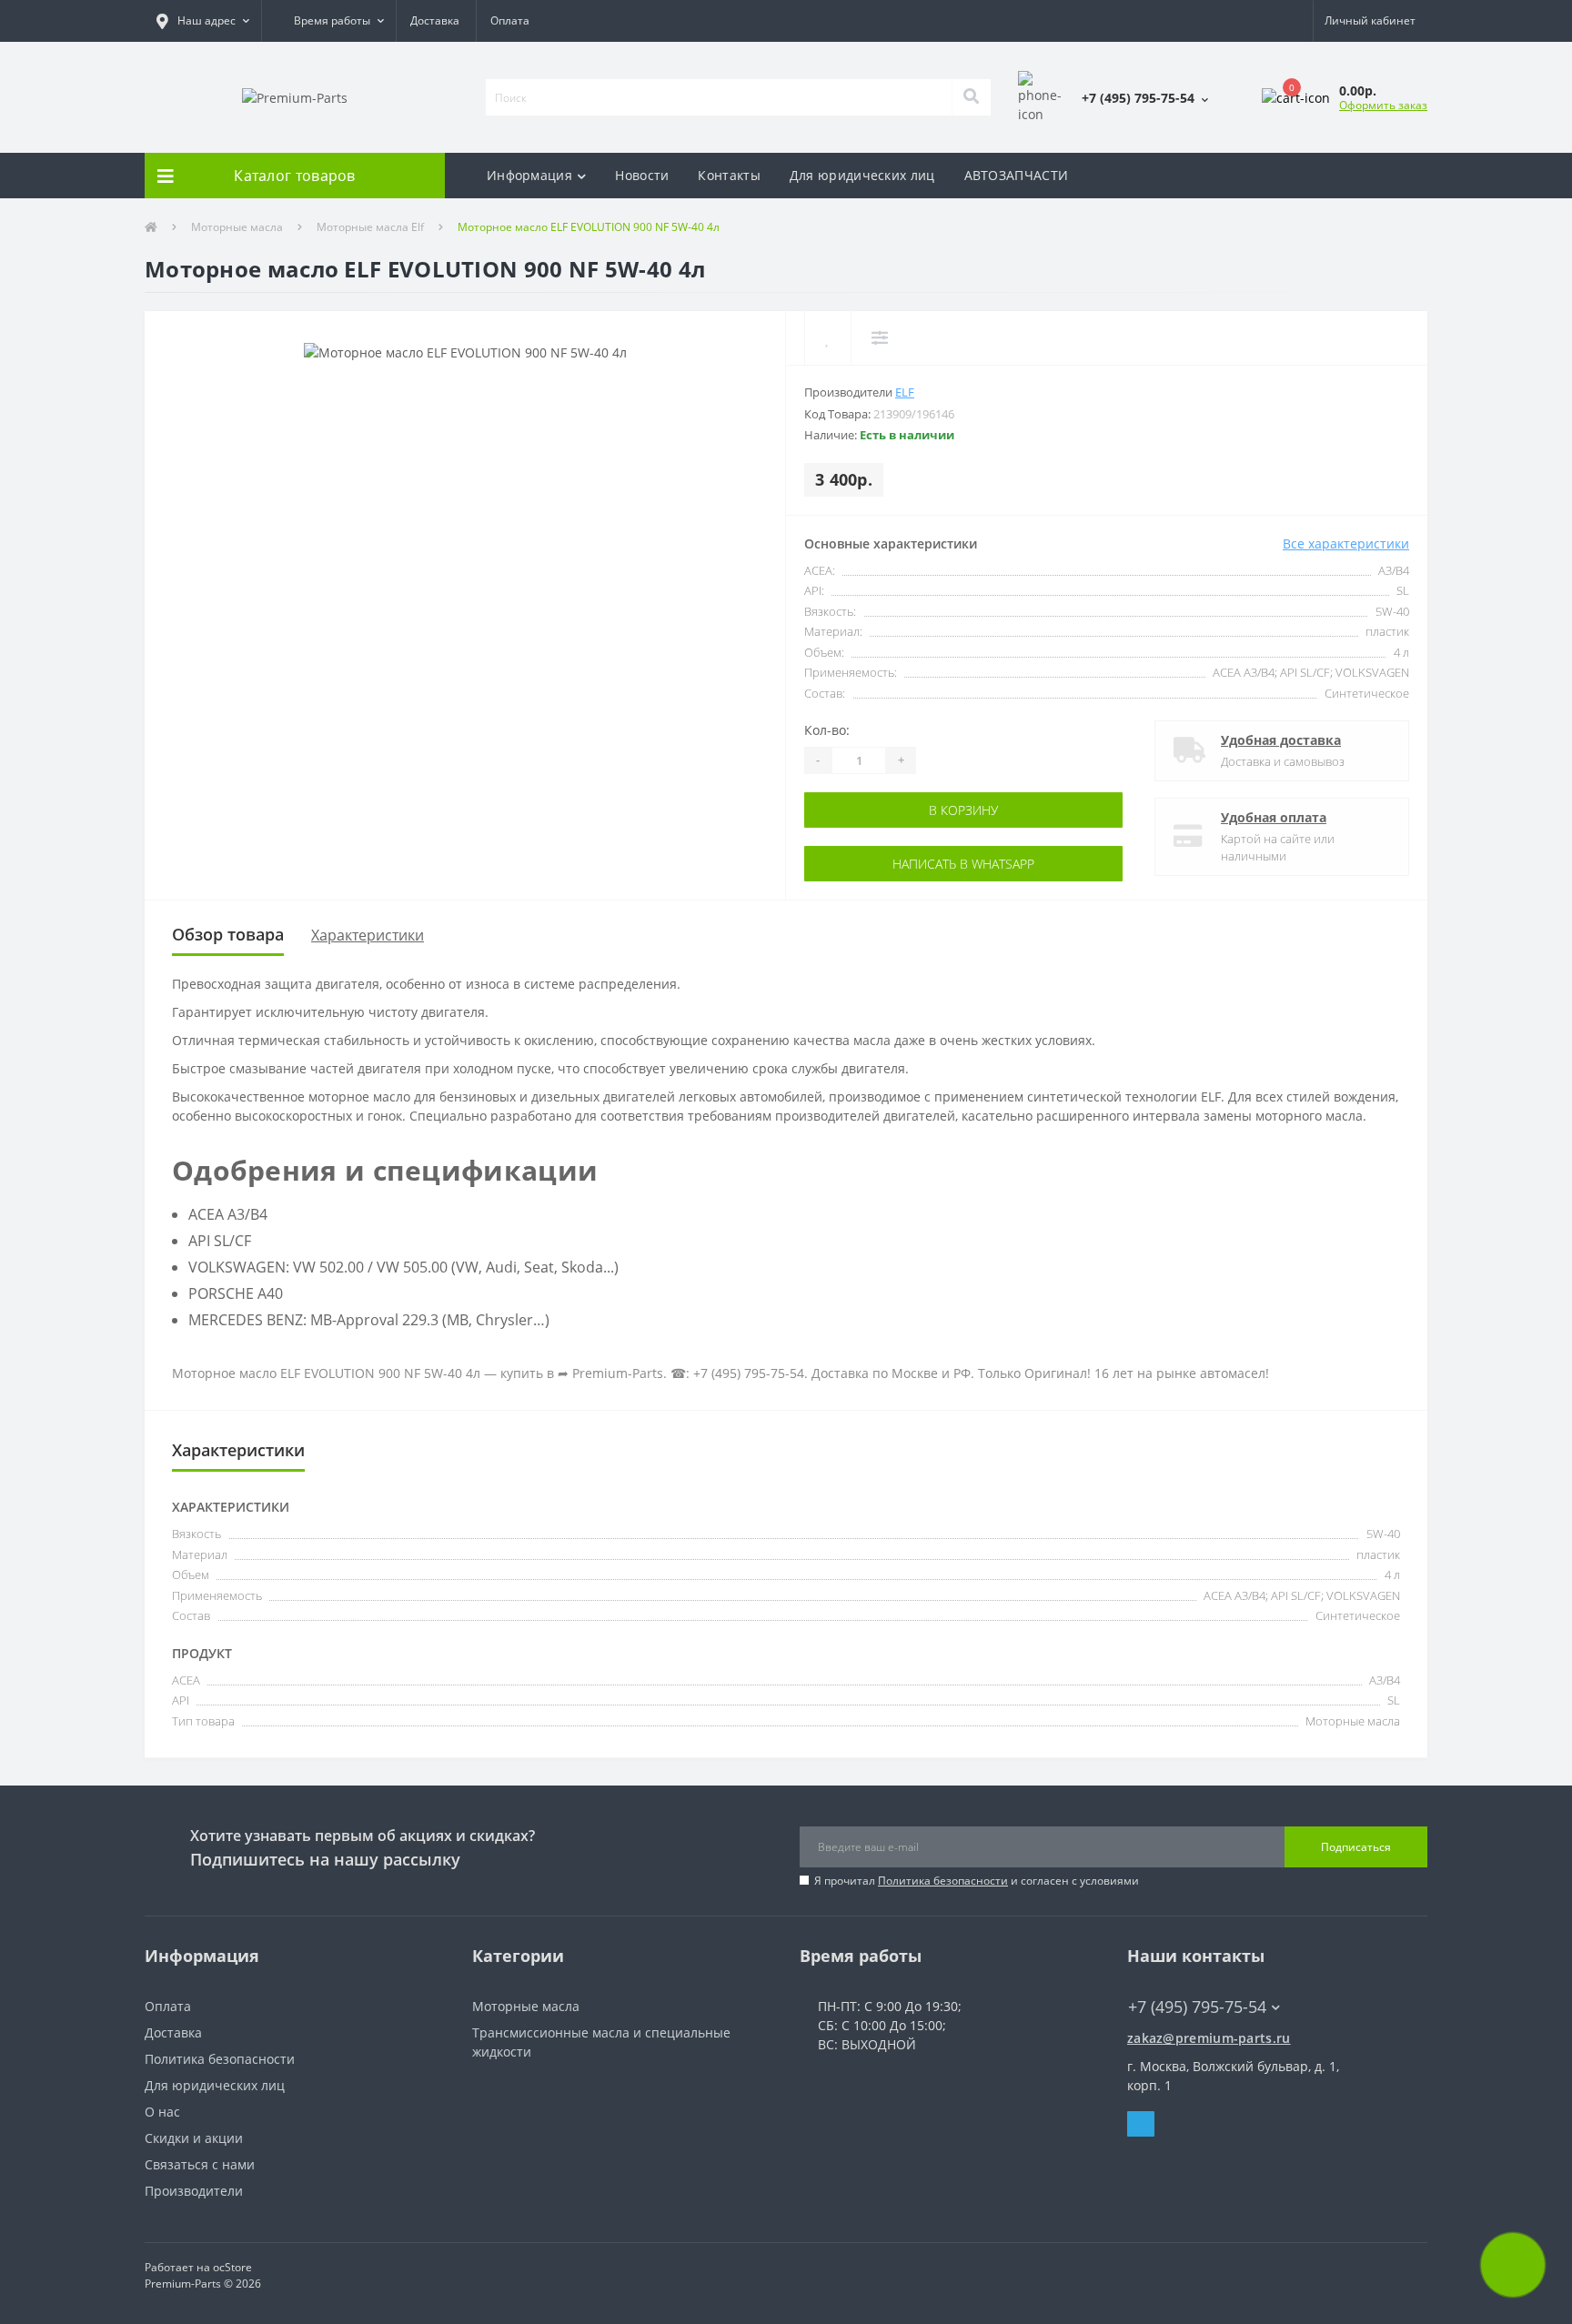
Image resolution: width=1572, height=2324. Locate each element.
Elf (905, 392)
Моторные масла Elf (370, 227)
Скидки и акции (194, 2138)
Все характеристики (1346, 543)
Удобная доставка (1281, 740)
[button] (203, 21)
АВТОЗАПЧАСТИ (1017, 175)
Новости (642, 175)
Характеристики (368, 935)
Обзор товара (228, 934)
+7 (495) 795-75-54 (1184, 1980)
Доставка (435, 20)
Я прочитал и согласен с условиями (977, 1881)
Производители (194, 2191)
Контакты (729, 175)
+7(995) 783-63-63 (1183, 2023)
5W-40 (1392, 611)
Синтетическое (1367, 693)
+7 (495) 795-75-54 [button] (1197, 2007)
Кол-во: (827, 730)
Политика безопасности (943, 1881)
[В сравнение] (879, 338)
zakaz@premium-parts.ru (1209, 2038)
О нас (162, 2112)
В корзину (883, 810)
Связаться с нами (200, 2164)
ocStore (232, 2267)
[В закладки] (827, 338)
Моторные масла (237, 227)
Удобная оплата (1274, 817)
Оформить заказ (1383, 105)
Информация (529, 175)
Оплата (510, 20)
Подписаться (1356, 1847)
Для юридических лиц (862, 175)
